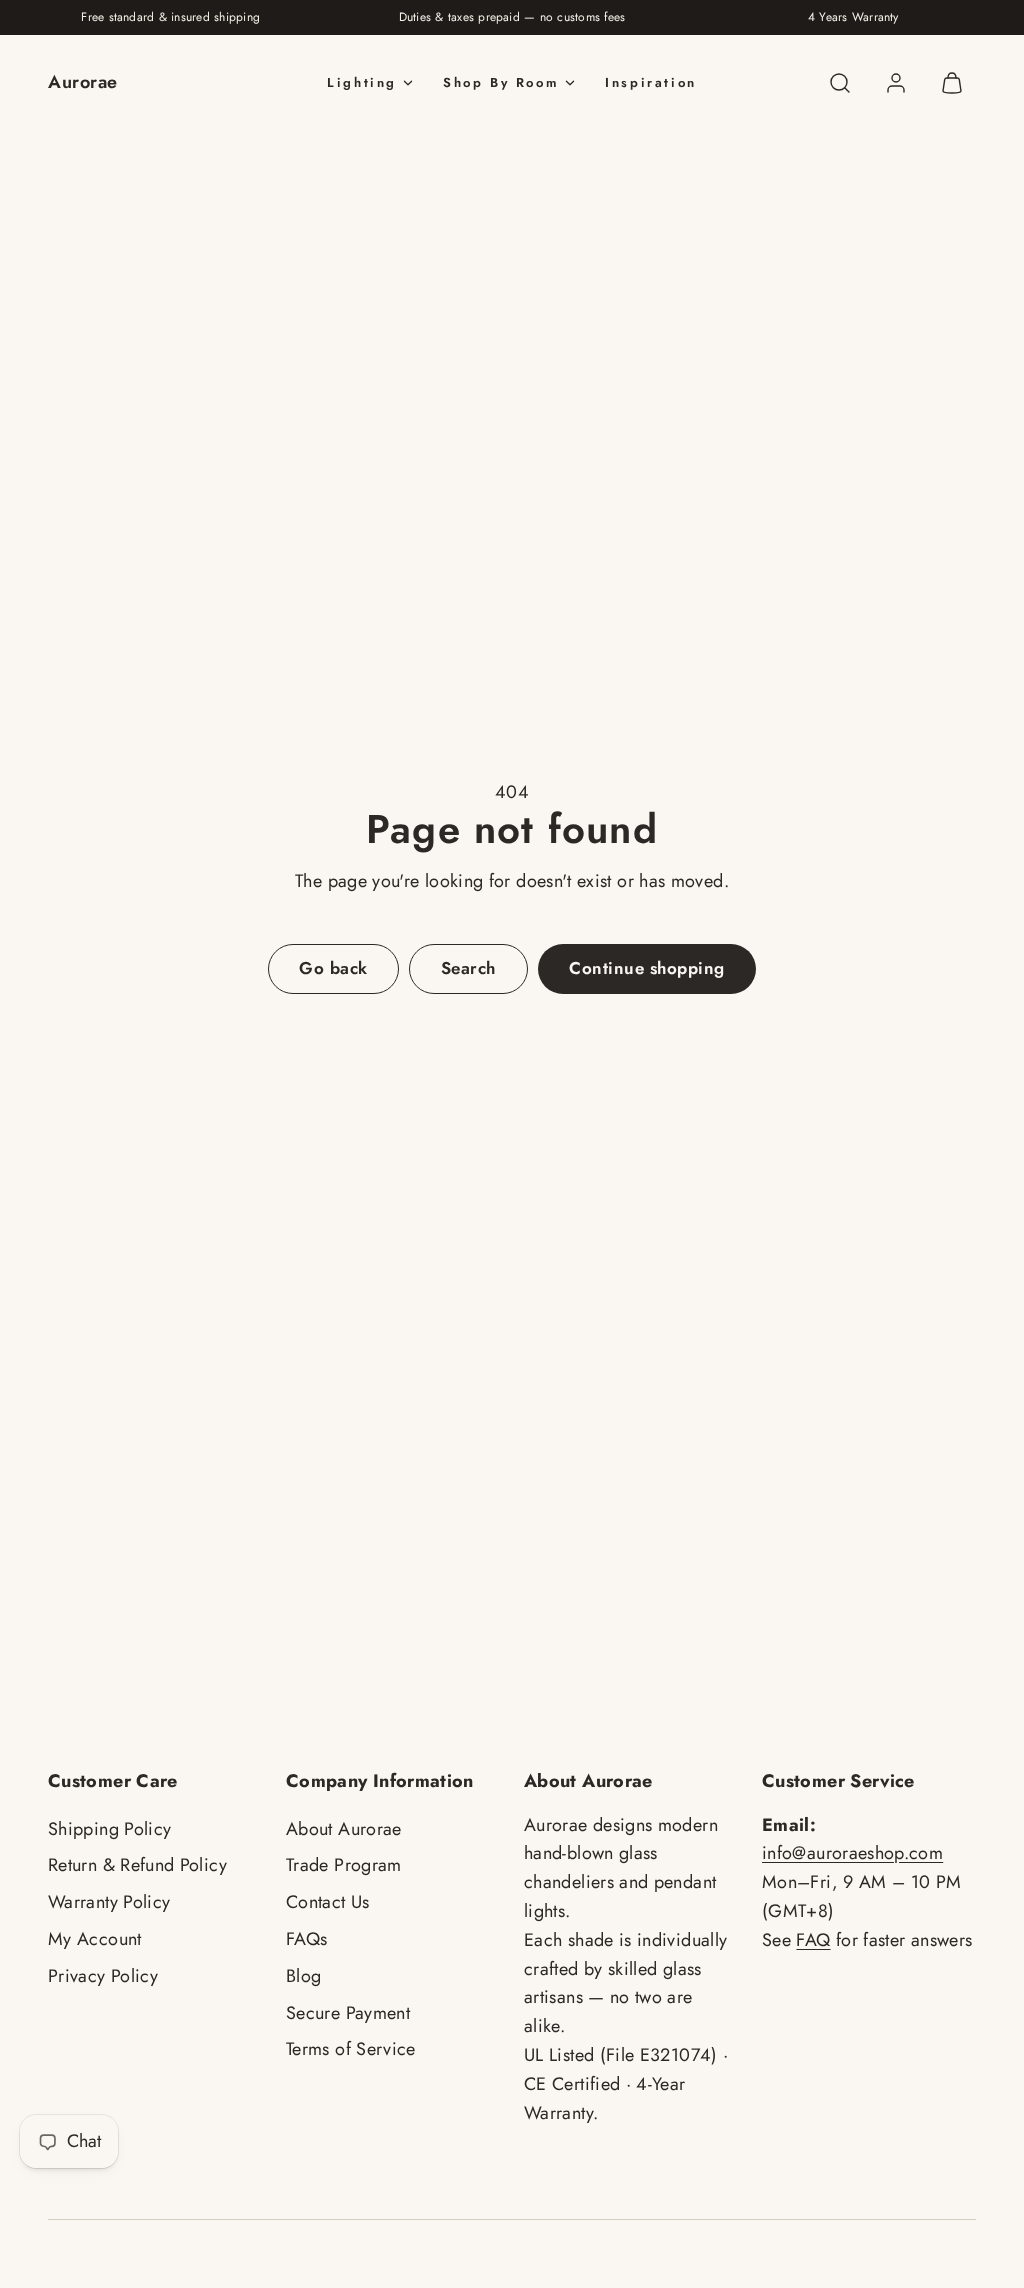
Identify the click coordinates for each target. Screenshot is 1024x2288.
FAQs (306, 1939)
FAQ (813, 1940)
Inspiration (651, 82)
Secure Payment (348, 2013)
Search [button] (468, 968)
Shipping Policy (109, 1829)
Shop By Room (501, 82)
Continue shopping (647, 968)
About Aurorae (344, 1829)
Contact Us (328, 1902)
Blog (303, 1976)
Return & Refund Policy (137, 1865)
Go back (333, 968)
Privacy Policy (103, 1976)
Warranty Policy (109, 1902)
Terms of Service (351, 2049)
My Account (95, 1939)
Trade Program (344, 1865)
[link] (896, 83)
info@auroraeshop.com (852, 1853)
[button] (840, 83)
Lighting (362, 82)
